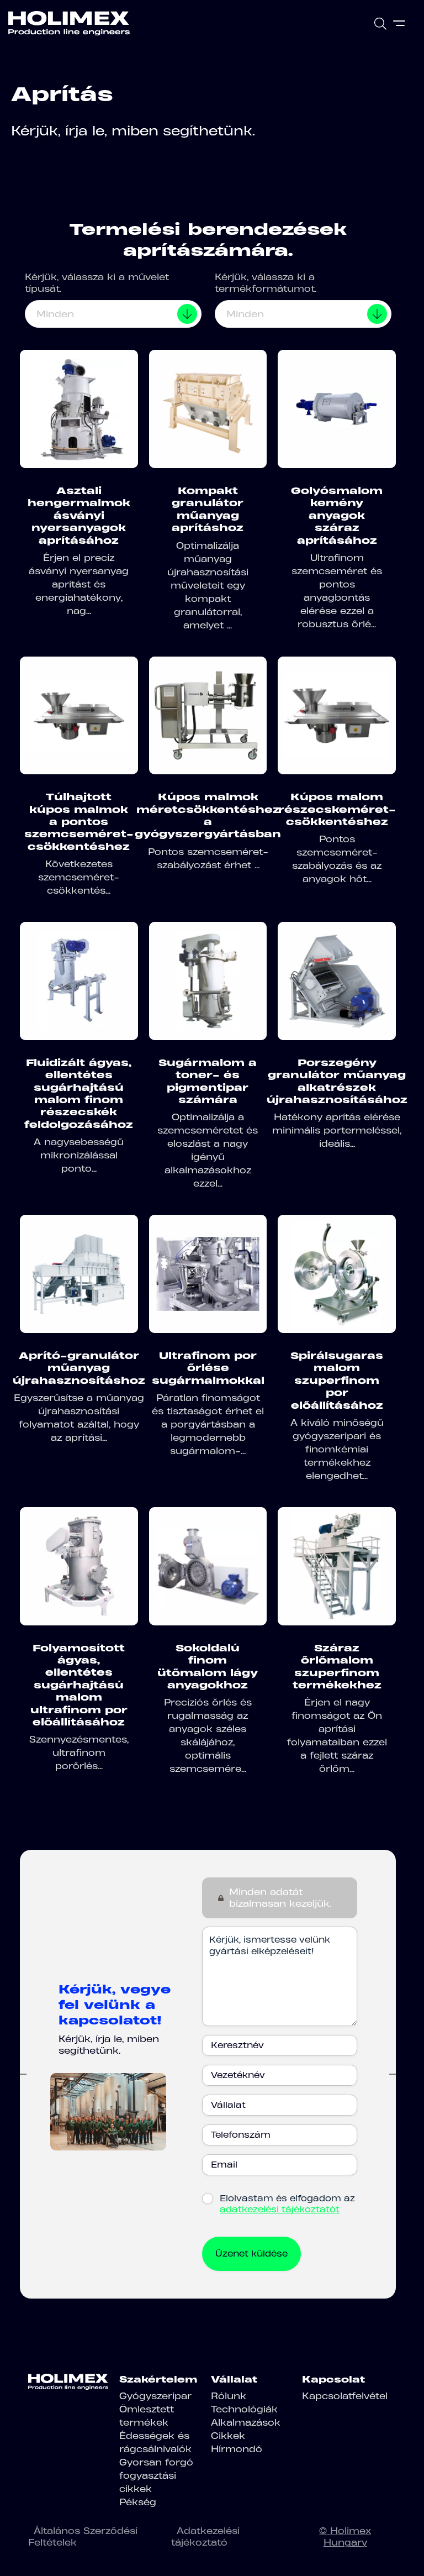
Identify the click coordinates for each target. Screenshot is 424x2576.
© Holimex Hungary (345, 2536)
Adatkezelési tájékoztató (205, 2536)
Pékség (138, 2502)
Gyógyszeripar (155, 2396)
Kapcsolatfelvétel (345, 2396)
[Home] (69, 23)
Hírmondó (237, 2449)
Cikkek (228, 2436)
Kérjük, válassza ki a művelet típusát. (97, 283)
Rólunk (229, 2396)
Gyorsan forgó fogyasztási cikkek (156, 2475)
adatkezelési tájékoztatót (280, 2209)
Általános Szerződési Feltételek (83, 2536)
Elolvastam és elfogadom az (287, 2204)
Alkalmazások (246, 2422)
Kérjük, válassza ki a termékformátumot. (266, 283)
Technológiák (244, 2409)
